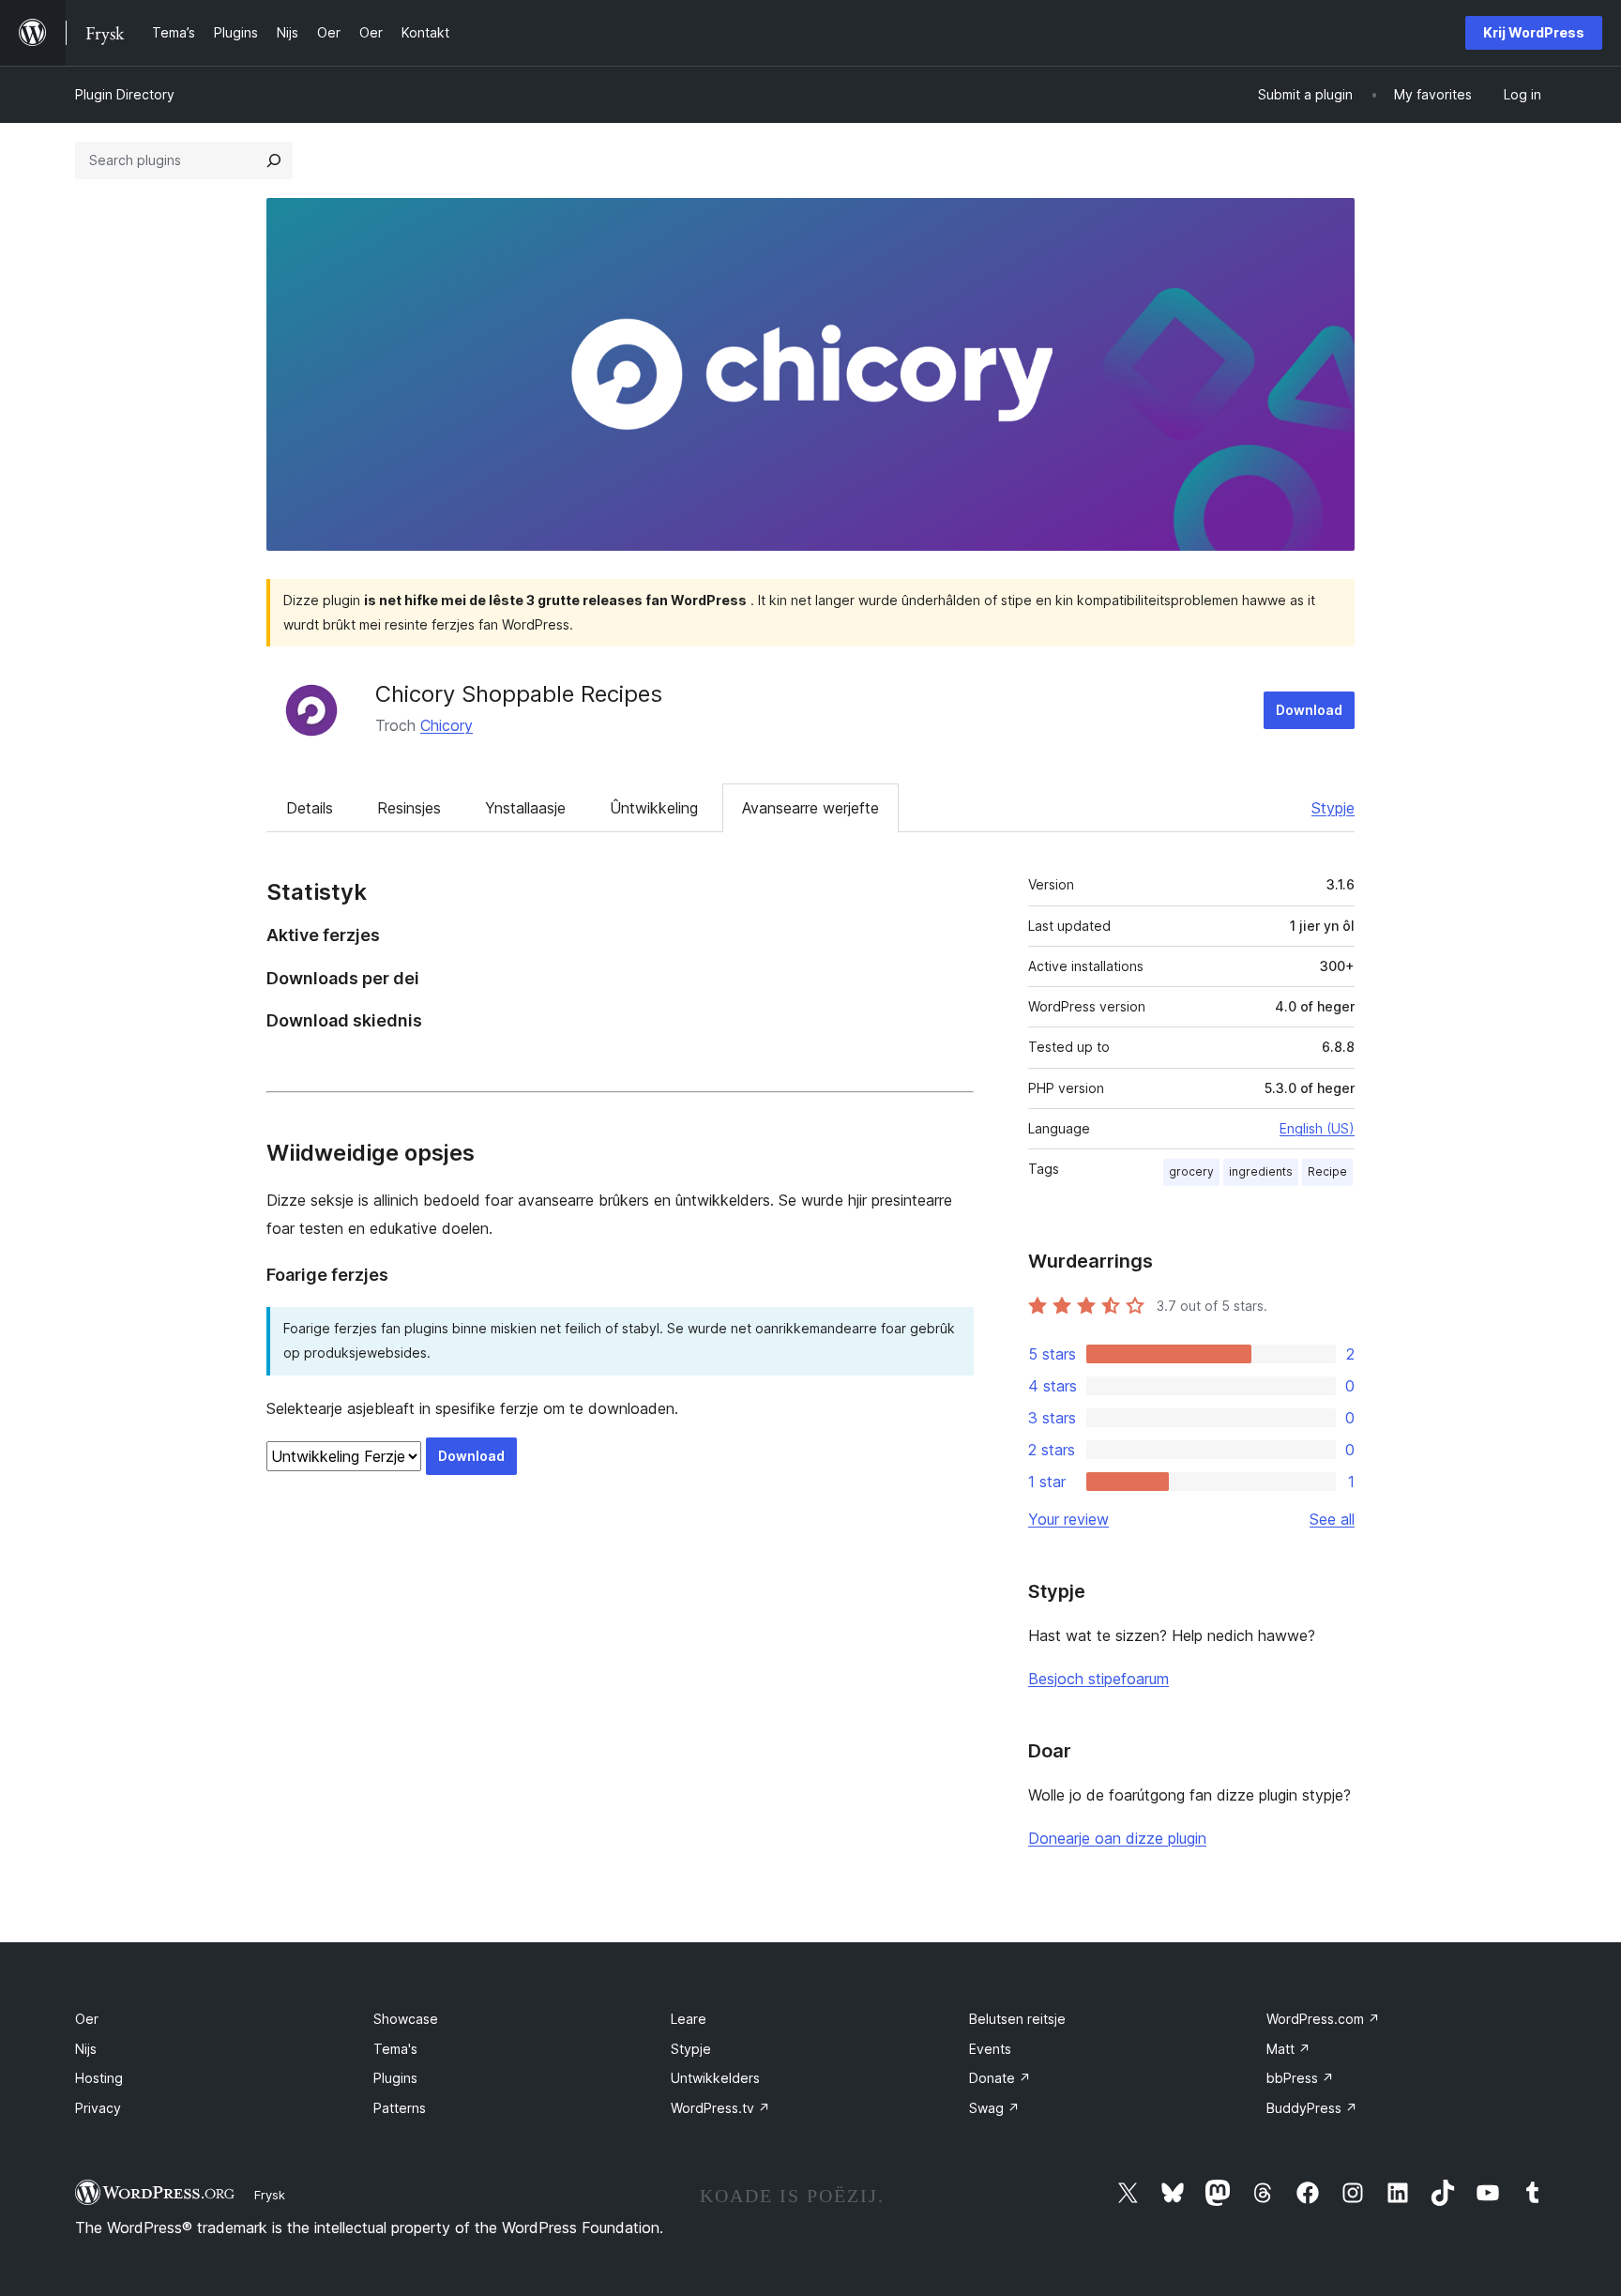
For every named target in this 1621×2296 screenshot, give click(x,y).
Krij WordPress (1534, 32)
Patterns (400, 2108)
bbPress (1300, 2078)
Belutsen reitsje (1017, 2019)
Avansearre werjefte (810, 808)
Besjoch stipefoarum (1098, 1679)
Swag (994, 2108)
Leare (689, 2019)
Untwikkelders (715, 2078)
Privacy (98, 2108)
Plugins (395, 2078)
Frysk (270, 2195)
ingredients (1261, 1171)
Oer (87, 2019)
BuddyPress (1312, 2108)
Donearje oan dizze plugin (1117, 1838)
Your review (1068, 1519)
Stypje (1333, 808)
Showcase (406, 2019)
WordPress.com (1323, 2019)
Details (310, 808)
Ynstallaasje (525, 808)
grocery (1191, 1171)
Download (1309, 710)
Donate (1000, 2078)
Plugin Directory (125, 94)
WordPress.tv (720, 2108)
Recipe (1327, 1171)
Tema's (395, 2049)
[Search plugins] (274, 160)
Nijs (86, 2049)
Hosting (99, 2078)
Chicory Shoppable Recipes (519, 694)
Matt (1288, 2049)
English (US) (1317, 1128)
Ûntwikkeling (654, 808)
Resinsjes (409, 808)
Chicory (447, 725)
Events (990, 2049)
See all (1332, 1519)
